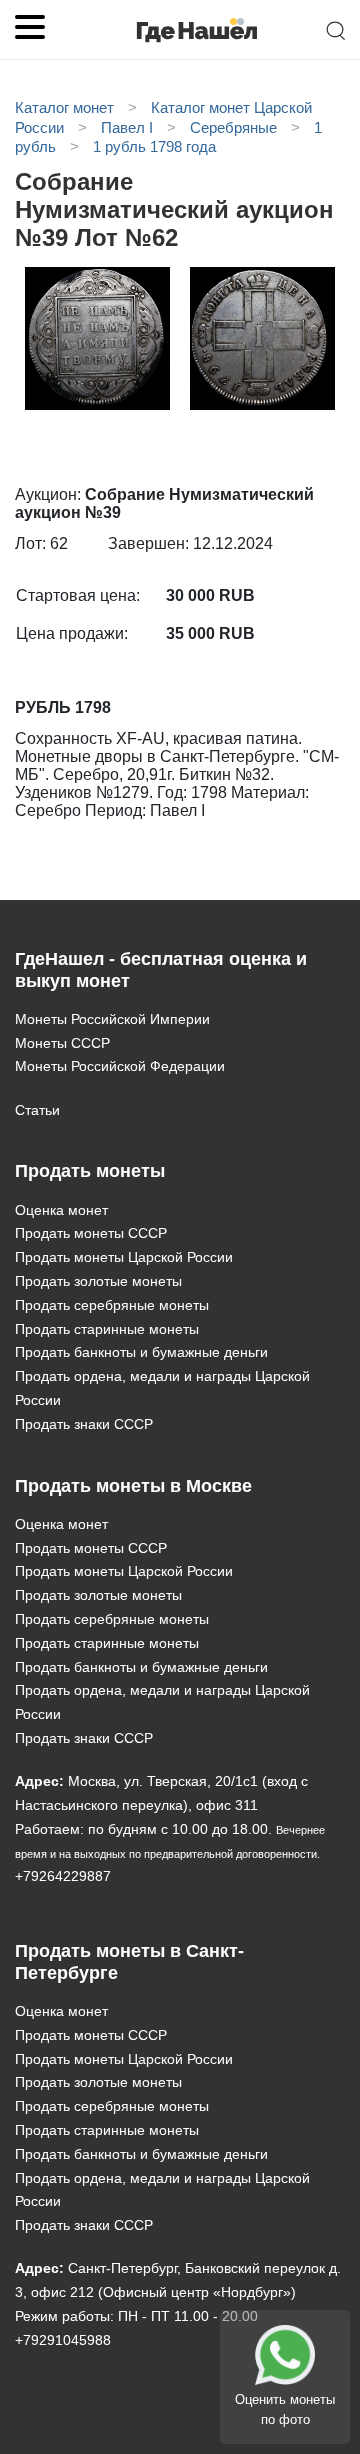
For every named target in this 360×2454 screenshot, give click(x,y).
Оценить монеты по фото (285, 2409)
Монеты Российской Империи (112, 1019)
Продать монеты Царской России (124, 1257)
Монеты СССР (62, 1043)
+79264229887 (63, 1876)
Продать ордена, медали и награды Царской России (162, 1388)
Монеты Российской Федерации (120, 1066)
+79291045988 (63, 2340)
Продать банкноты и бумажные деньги (141, 1352)
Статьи (37, 1110)
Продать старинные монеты (107, 1329)
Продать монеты (90, 1171)
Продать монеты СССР (91, 1233)
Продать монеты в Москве (133, 1486)
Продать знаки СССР (84, 1424)
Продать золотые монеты (98, 1281)
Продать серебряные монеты (112, 1305)
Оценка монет (61, 1210)
